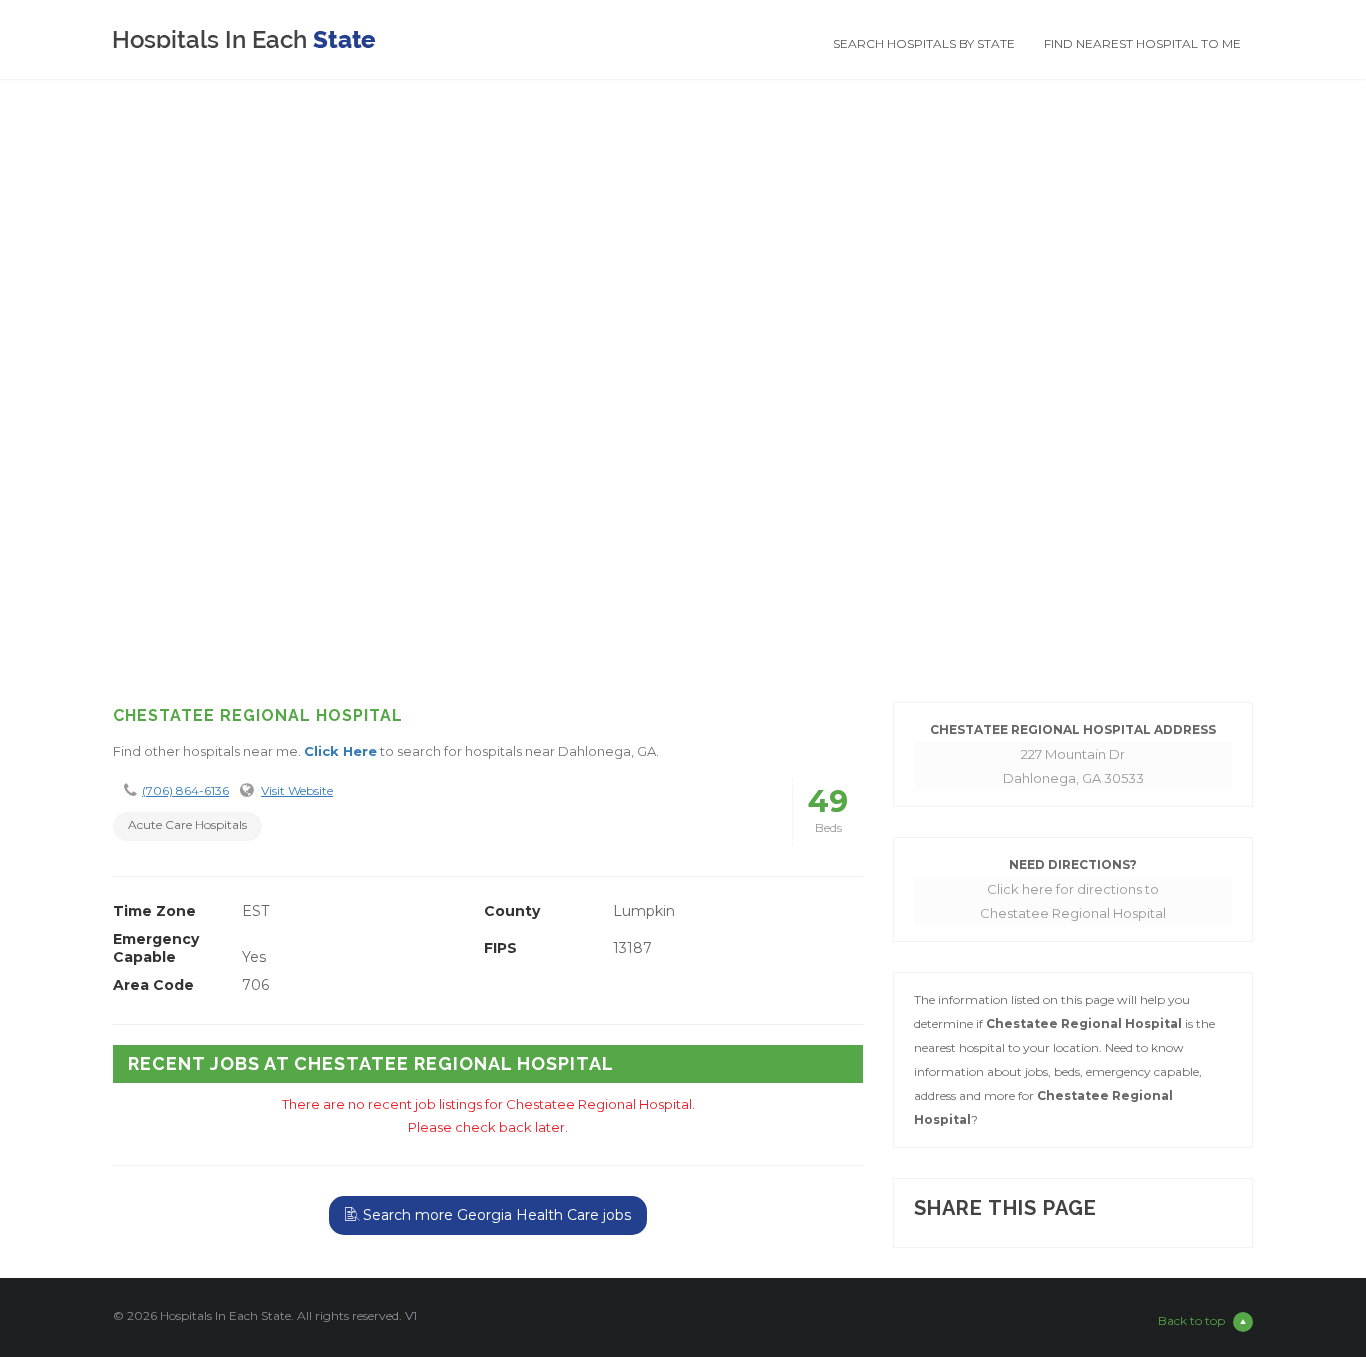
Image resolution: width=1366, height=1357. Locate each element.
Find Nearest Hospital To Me (1142, 43)
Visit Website (297, 790)
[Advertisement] (683, 527)
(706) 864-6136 (185, 790)
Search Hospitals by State (924, 43)
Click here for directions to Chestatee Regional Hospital (1073, 901)
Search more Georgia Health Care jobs (495, 1215)
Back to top (1191, 1320)
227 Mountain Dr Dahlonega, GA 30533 (1073, 766)
